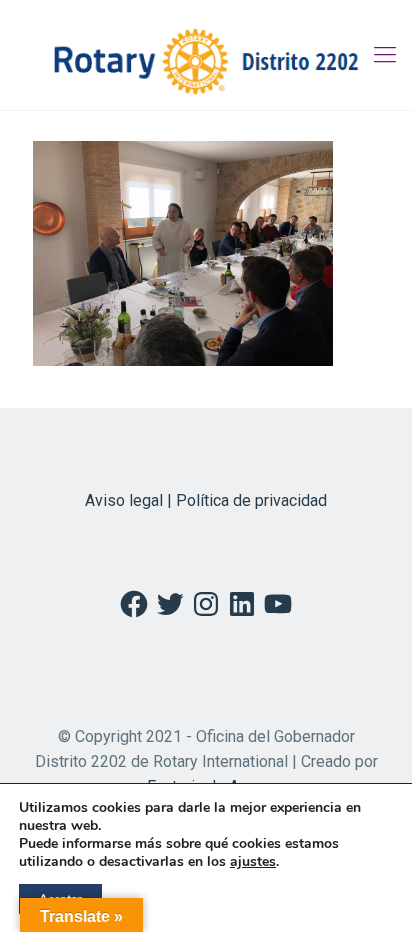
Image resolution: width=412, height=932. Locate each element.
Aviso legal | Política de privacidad (206, 500)
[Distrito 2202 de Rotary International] (206, 55)
